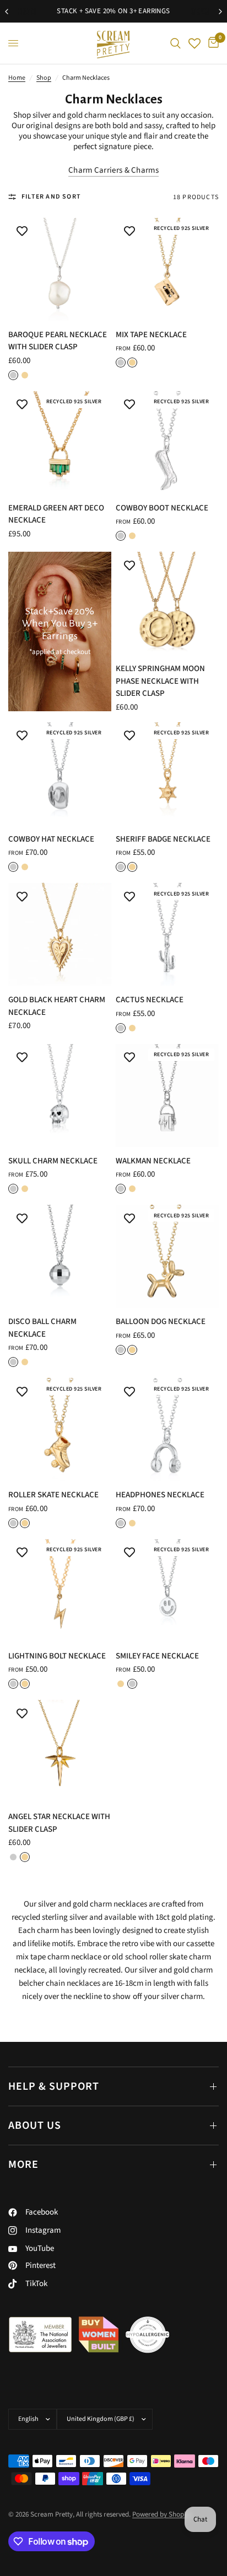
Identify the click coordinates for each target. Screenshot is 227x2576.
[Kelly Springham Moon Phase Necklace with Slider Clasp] (167, 603)
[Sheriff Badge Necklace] (167, 774)
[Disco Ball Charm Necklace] (60, 1256)
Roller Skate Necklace (53, 1495)
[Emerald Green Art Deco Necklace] (60, 443)
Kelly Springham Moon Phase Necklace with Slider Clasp (160, 681)
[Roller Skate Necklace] (60, 1429)
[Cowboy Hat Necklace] (60, 774)
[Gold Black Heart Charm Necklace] (60, 934)
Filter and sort (51, 197)
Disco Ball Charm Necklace (42, 1328)
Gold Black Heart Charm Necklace (57, 1006)
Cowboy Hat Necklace (51, 839)
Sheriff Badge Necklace (163, 839)
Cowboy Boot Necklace (162, 508)
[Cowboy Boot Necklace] (167, 443)
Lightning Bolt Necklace (57, 1656)
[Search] (175, 43)
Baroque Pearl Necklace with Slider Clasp (58, 341)
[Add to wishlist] (22, 232)
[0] (212, 43)
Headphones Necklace (160, 1495)
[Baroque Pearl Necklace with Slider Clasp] (60, 269)
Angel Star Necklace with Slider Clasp (59, 1823)
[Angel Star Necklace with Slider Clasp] (60, 1751)
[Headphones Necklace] (167, 1429)
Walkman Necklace (153, 1161)
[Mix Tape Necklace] (167, 269)
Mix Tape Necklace (151, 335)
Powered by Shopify (162, 2514)
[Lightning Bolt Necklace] (60, 1591)
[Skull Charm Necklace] (60, 1095)
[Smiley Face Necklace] (167, 1591)
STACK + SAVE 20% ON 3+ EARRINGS (113, 11)
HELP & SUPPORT (54, 2086)
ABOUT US (35, 2125)
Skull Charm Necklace (53, 1161)
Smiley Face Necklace (157, 1656)
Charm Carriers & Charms (113, 170)
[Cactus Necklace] (167, 934)
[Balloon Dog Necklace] (167, 1256)
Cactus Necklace (150, 1000)
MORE (23, 2165)
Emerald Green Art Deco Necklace (56, 514)
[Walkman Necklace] (167, 1095)
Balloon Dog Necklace (161, 1322)
